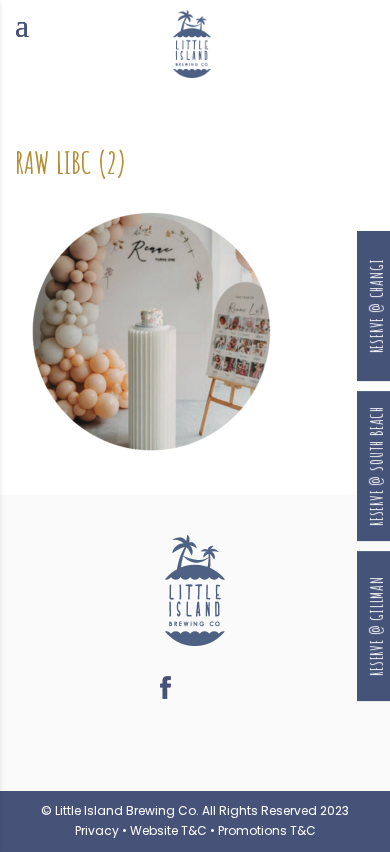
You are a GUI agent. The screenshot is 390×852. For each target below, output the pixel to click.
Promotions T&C (267, 830)
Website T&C (168, 830)
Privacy (97, 830)
